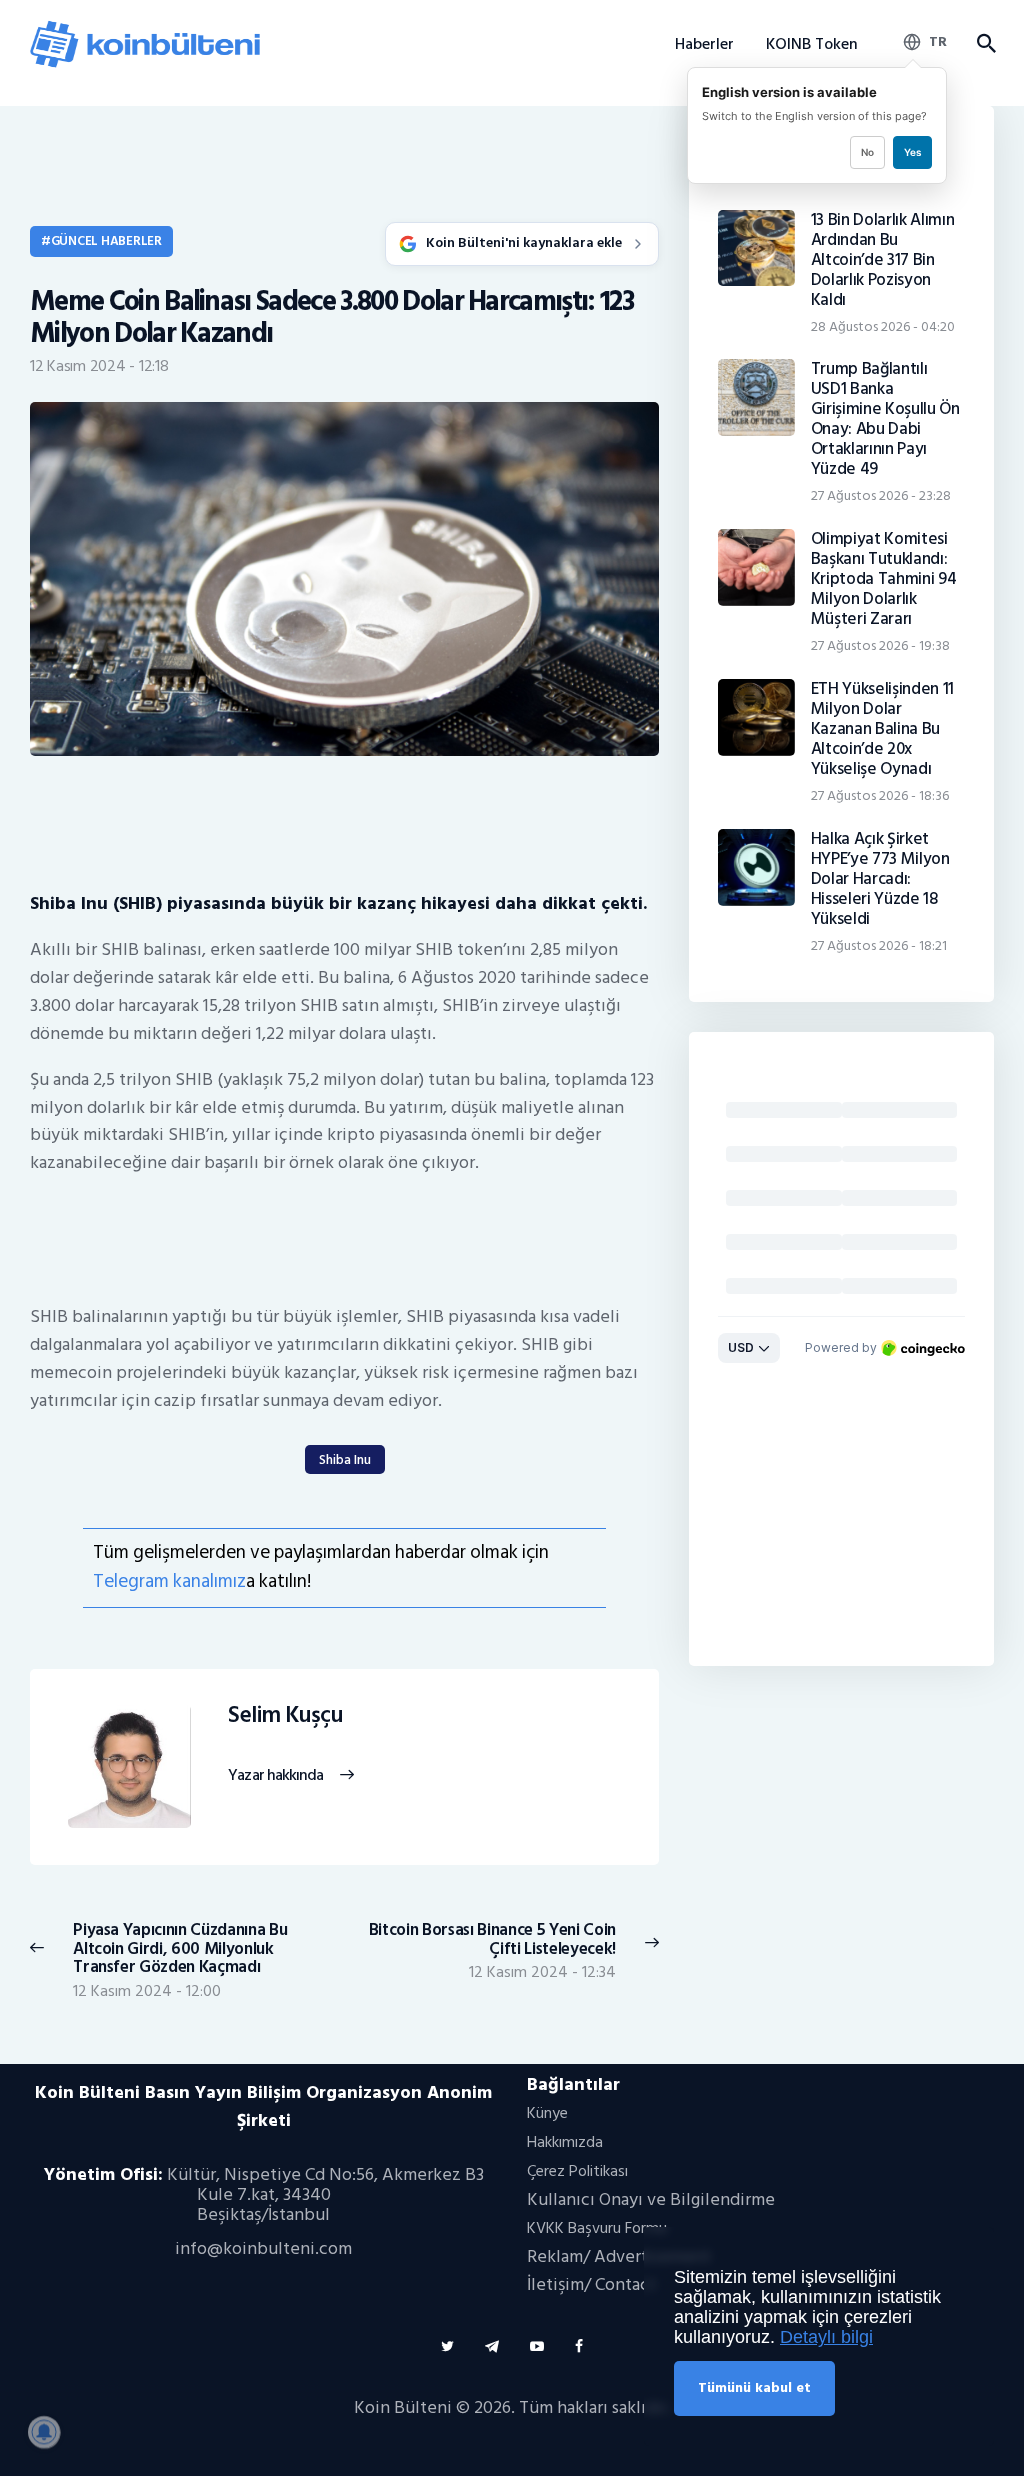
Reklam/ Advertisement (619, 2256)
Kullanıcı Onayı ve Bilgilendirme (651, 2199)
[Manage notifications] (44, 2432)
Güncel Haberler (106, 241)
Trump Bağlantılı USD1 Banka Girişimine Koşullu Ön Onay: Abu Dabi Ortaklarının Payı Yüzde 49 (885, 419)
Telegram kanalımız (169, 1581)
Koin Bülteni (403, 2407)
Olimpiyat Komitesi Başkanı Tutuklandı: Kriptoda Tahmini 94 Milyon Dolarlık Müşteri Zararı (884, 579)
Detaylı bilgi (826, 2337)
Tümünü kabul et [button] (754, 2387)
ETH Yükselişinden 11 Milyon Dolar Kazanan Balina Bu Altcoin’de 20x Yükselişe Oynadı (882, 729)
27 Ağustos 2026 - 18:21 (879, 945)
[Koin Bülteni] (145, 28)
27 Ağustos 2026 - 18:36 (880, 795)
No (867, 152)
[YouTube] (537, 2346)
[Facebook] (579, 2346)
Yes (912, 152)
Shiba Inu (345, 1459)
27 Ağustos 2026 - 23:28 (881, 495)
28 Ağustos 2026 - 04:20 (883, 326)
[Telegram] (492, 2346)
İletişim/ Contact (591, 2284)
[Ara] (985, 44)
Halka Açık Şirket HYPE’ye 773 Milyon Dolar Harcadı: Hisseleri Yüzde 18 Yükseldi (880, 879)
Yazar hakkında (275, 1776)
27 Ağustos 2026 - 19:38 (880, 645)
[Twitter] (447, 2346)
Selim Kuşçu (285, 1716)
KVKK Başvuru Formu (597, 2228)
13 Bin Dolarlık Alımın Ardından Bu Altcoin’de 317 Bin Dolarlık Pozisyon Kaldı (883, 260)
